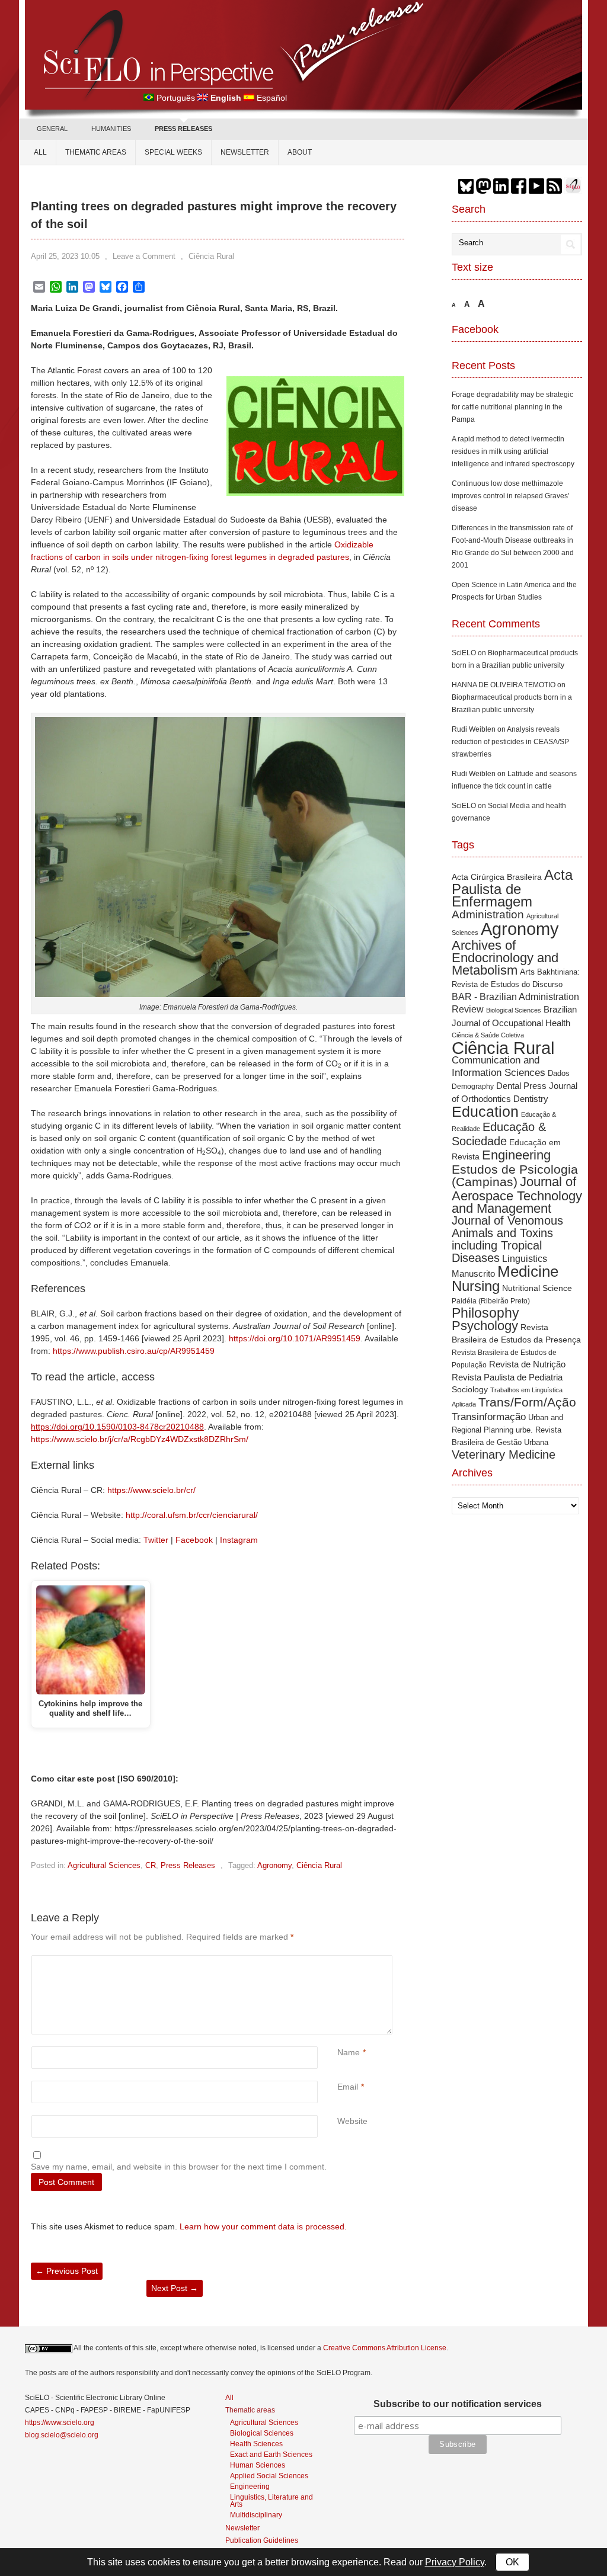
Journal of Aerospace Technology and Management (517, 1195)
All (40, 152)
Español (272, 98)
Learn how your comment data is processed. (263, 2226)
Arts (527, 972)
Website (352, 2121)
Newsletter (245, 152)
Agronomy (274, 1865)
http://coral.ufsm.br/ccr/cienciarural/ (192, 1515)
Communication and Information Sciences (499, 1066)
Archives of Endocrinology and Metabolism (505, 958)
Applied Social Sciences (269, 2476)
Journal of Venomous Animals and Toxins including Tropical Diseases (507, 1239)
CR (151, 1865)
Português (176, 98)
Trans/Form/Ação (527, 1402)
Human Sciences (258, 2465)
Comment (339, 1961)
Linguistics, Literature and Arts (271, 2500)
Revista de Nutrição (527, 1364)
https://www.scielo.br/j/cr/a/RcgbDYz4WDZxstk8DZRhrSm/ (140, 1439)
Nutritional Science (537, 1288)
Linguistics (525, 1259)
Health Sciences (256, 2444)
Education (485, 1111)
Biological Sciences (514, 1010)
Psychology (485, 1326)
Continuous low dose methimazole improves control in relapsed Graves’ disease (511, 496)
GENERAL (52, 129)
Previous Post (67, 2271)
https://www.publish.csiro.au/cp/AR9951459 (134, 1351)
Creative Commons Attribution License (385, 2348)
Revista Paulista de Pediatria (507, 1377)
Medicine (528, 1271)
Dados (559, 1073)
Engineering (516, 1155)
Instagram (239, 1540)
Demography (473, 1086)
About (300, 152)
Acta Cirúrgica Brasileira (497, 877)
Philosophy (485, 1313)
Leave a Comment (144, 256)
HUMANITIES (111, 129)
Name (349, 2052)
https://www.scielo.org (60, 2423)
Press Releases (188, 1865)
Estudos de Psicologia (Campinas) (515, 1175)
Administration (488, 914)
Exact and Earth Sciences (271, 2454)
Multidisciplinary (256, 2515)
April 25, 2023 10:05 (65, 256)
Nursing (476, 1286)
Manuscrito (473, 1273)
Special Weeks (173, 152)
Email (348, 2087)
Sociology (470, 1389)
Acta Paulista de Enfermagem (512, 888)
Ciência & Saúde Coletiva (488, 1035)
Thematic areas (96, 152)
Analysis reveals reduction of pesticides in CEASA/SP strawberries (510, 742)
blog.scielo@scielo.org (62, 2435)
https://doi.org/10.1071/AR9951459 (295, 1338)
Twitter (156, 1540)
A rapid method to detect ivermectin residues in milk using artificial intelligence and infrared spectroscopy (513, 451)
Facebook (194, 1540)
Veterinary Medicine (504, 1454)
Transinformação (489, 1417)
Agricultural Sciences (104, 1865)
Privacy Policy (455, 2562)
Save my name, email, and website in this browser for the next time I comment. (179, 2167)
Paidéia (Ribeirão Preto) (491, 1301)
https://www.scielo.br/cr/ (151, 1490)
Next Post (175, 2288)
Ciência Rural (211, 256)
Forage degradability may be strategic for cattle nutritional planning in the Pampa (512, 407)
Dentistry (531, 1099)
